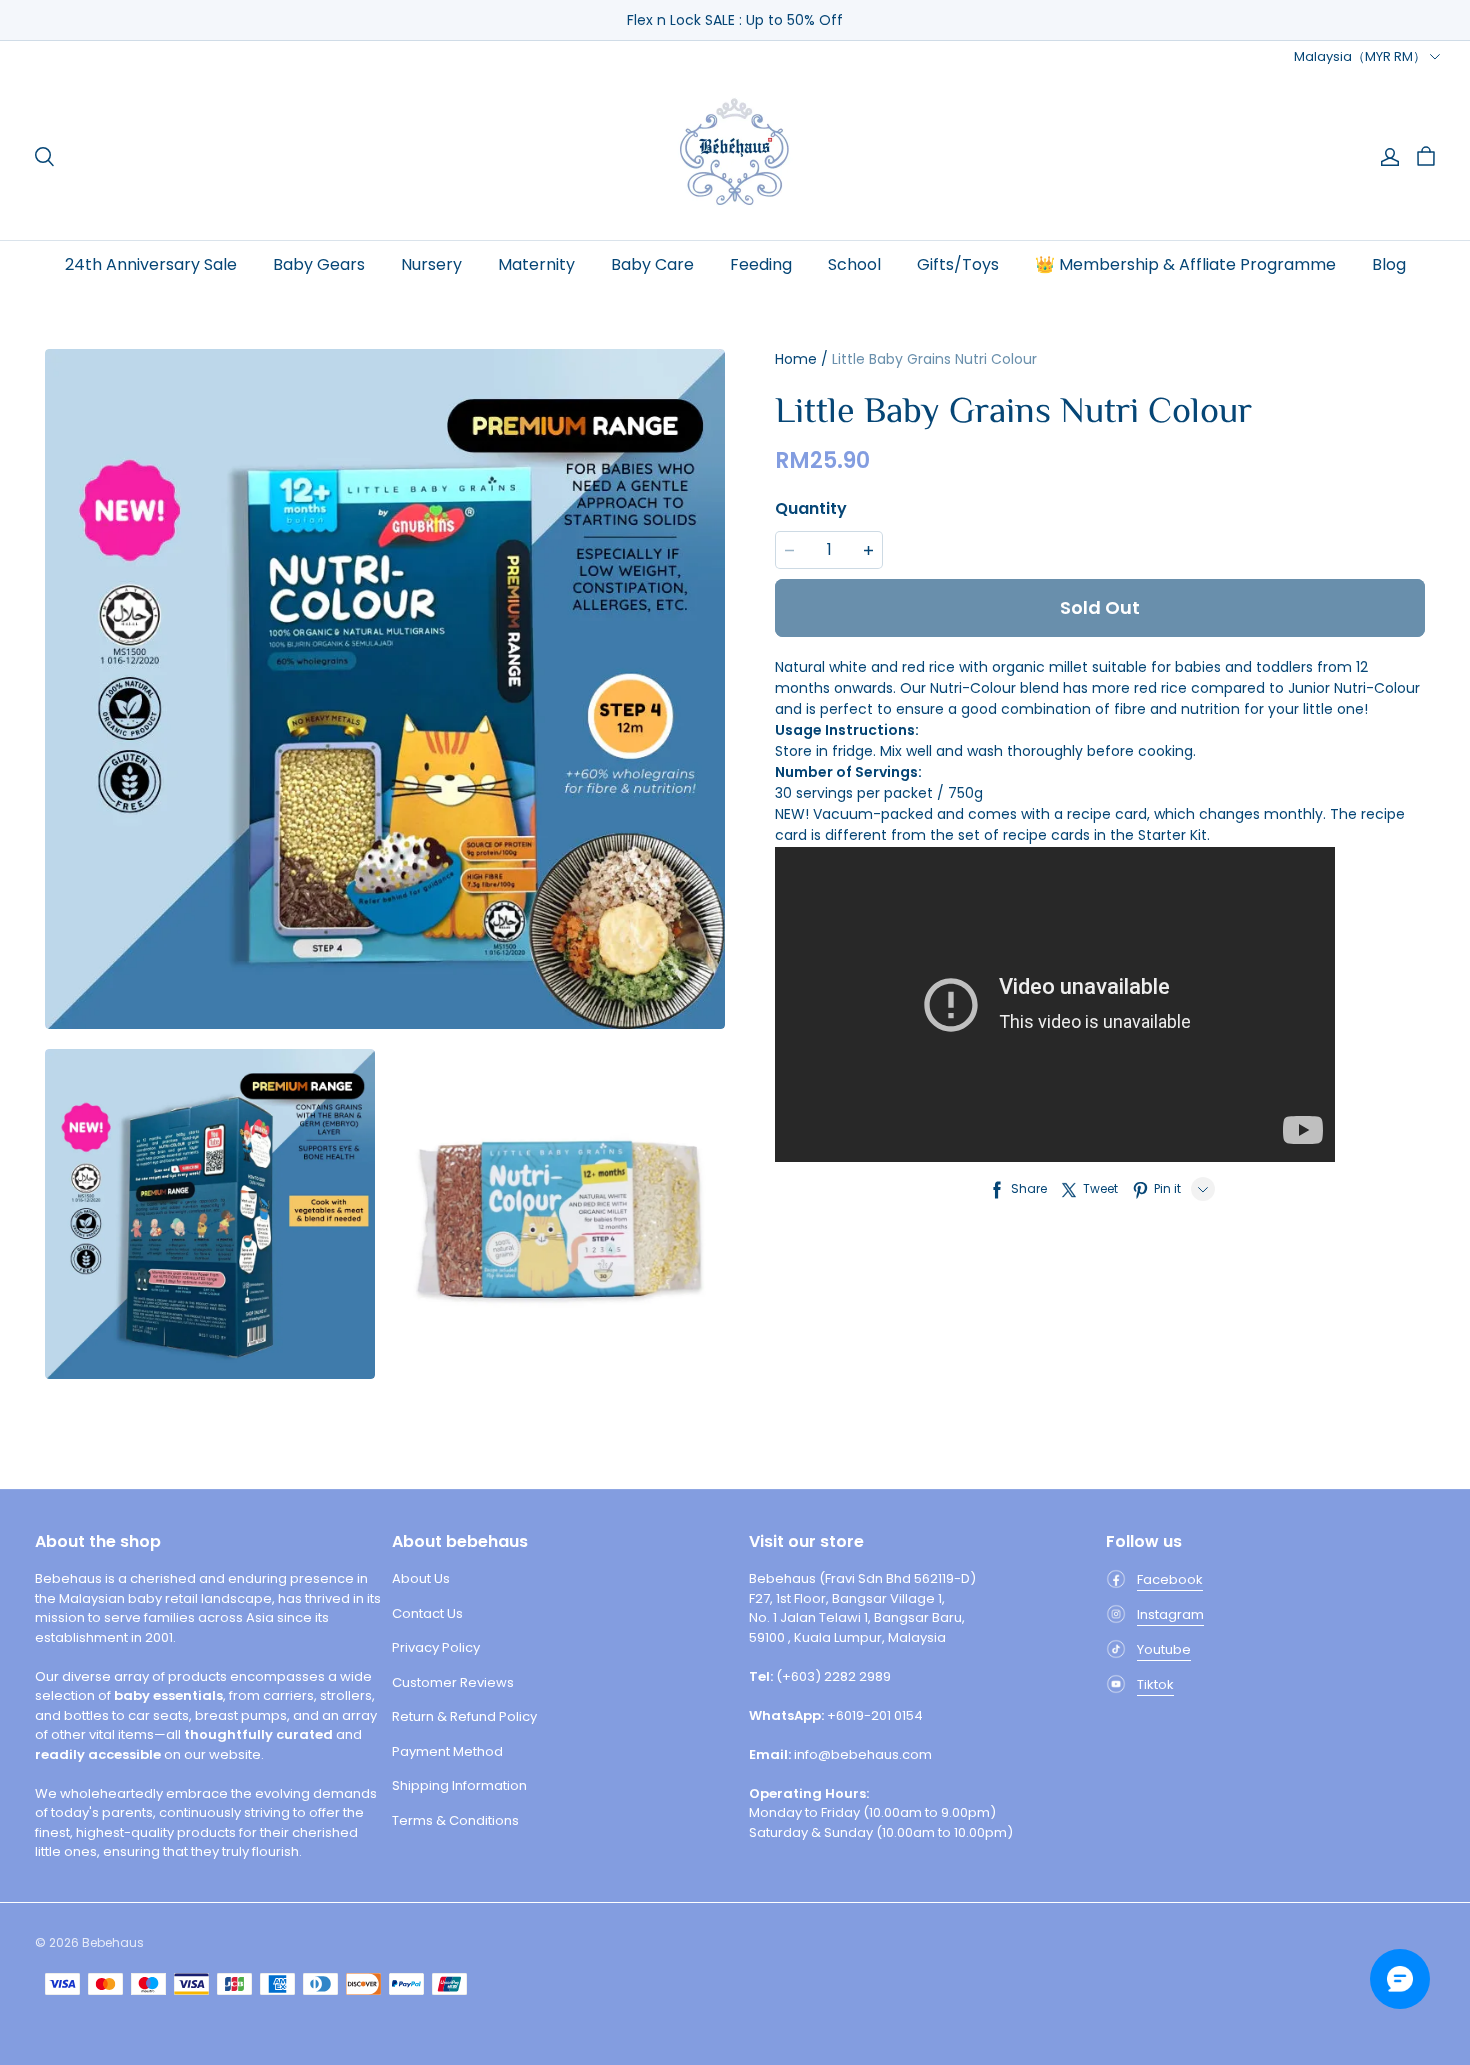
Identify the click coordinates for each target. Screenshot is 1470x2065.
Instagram (1170, 1614)
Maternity (536, 264)
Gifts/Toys (958, 264)
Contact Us (427, 1613)
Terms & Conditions (455, 1820)
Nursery (431, 264)
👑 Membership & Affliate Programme (1185, 264)
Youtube (1164, 1649)
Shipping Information (459, 1785)
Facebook (1170, 1579)
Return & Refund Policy (464, 1716)
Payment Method (447, 1751)
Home (796, 359)
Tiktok (1155, 1684)
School (854, 264)
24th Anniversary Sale (151, 264)
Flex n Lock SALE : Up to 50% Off (735, 20)
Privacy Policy (436, 1647)
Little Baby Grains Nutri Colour (934, 359)
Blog (1389, 264)
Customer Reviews (453, 1682)
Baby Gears (319, 264)
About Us (421, 1578)
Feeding (761, 264)
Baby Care (652, 264)
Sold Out (1100, 607)
